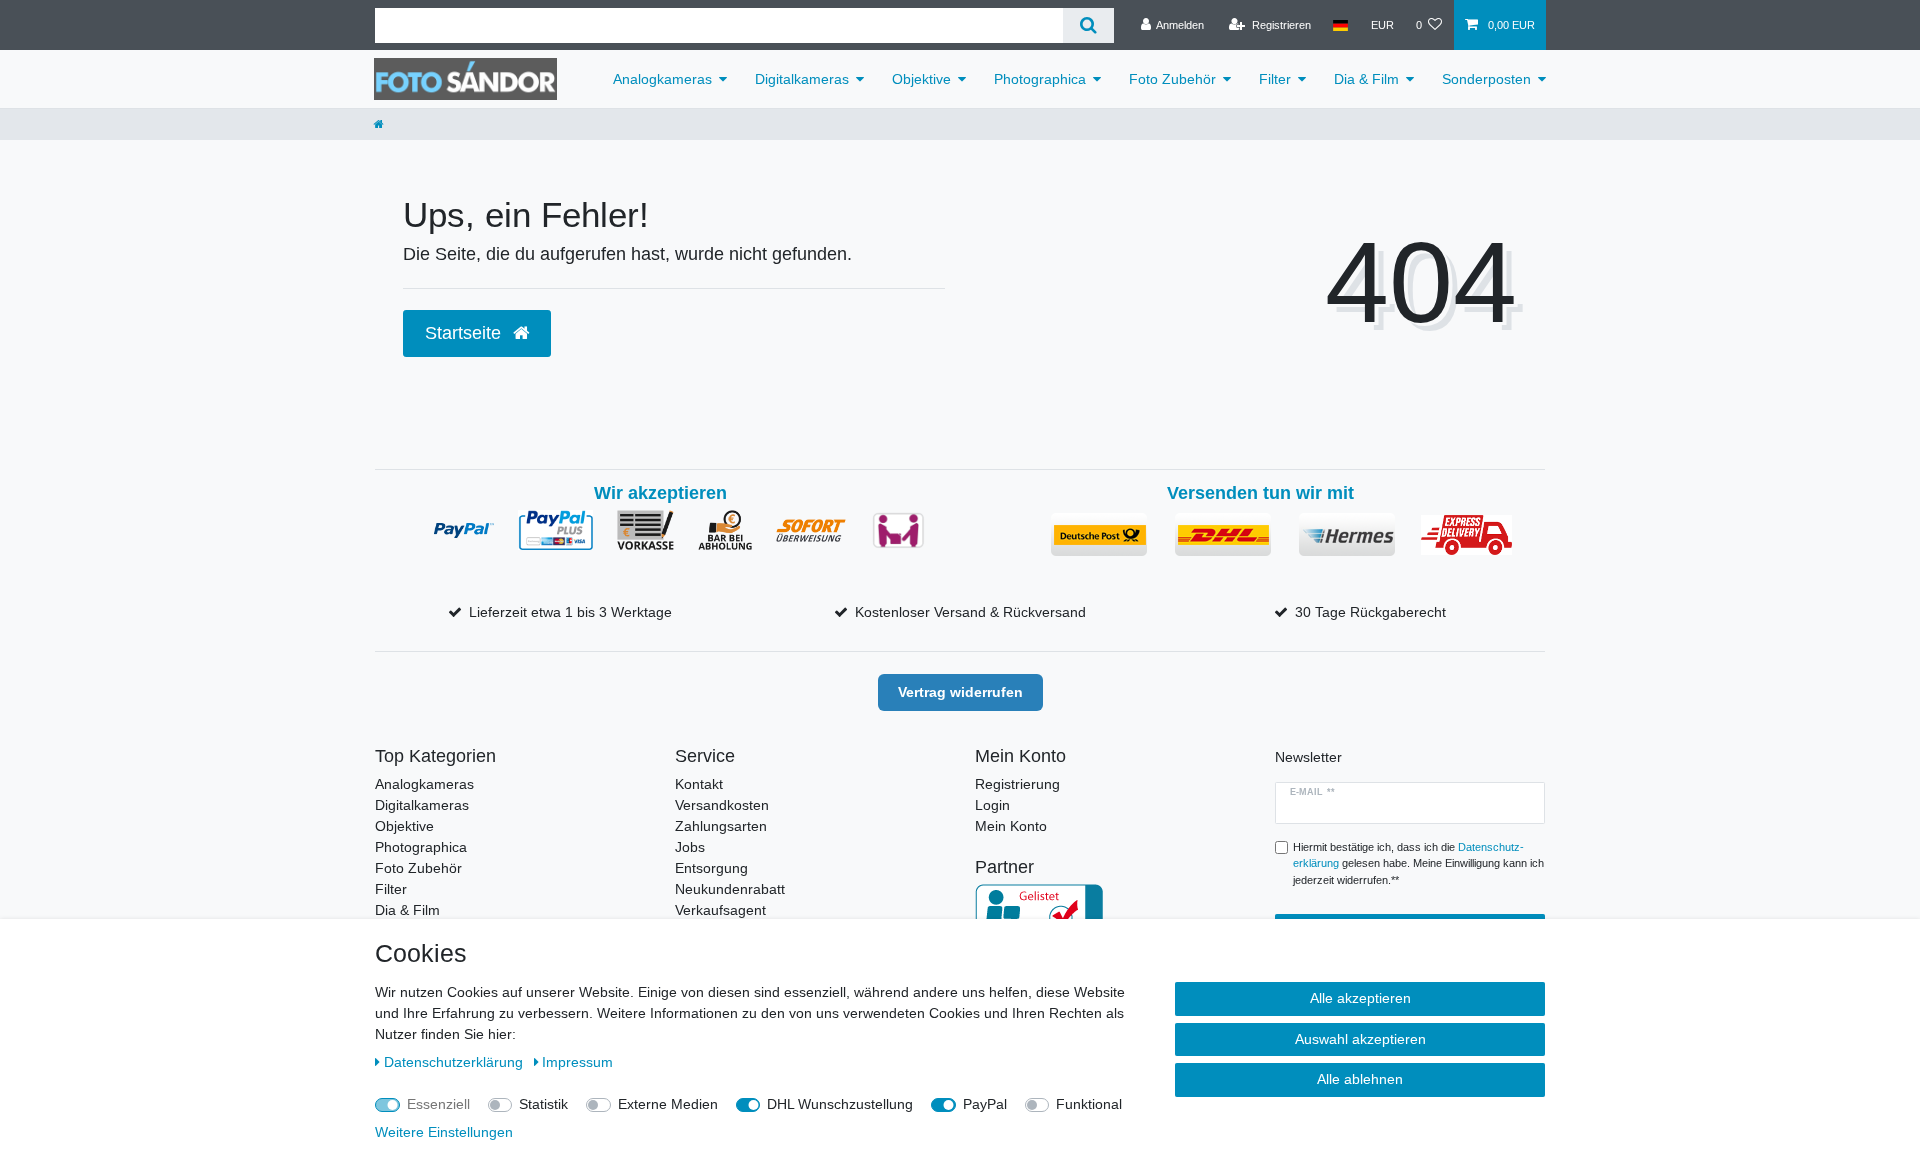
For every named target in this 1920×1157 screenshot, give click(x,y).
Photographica (1040, 79)
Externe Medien (668, 1104)
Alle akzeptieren (1360, 998)
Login (992, 805)
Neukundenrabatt (730, 889)
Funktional (1089, 1104)
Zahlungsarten (721, 826)
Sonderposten (1486, 79)
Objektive (921, 79)
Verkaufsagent (720, 910)
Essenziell (438, 1104)
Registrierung (1017, 784)
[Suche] (1088, 25)
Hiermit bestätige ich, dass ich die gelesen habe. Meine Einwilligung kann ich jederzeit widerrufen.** (1418, 864)
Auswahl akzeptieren (1360, 1039)
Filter (1275, 79)
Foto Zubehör (1172, 79)
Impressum (577, 1062)
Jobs (690, 847)
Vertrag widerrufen (960, 692)
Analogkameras (662, 79)
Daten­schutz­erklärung (455, 1062)
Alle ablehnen (1360, 1079)
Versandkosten (722, 805)
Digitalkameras (802, 79)
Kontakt (699, 784)
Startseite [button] (465, 333)
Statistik (543, 1104)
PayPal (985, 1104)
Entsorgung (711, 868)
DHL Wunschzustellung (840, 1104)
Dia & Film (1366, 79)
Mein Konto (1011, 826)
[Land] (1340, 25)
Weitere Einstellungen (444, 1132)
